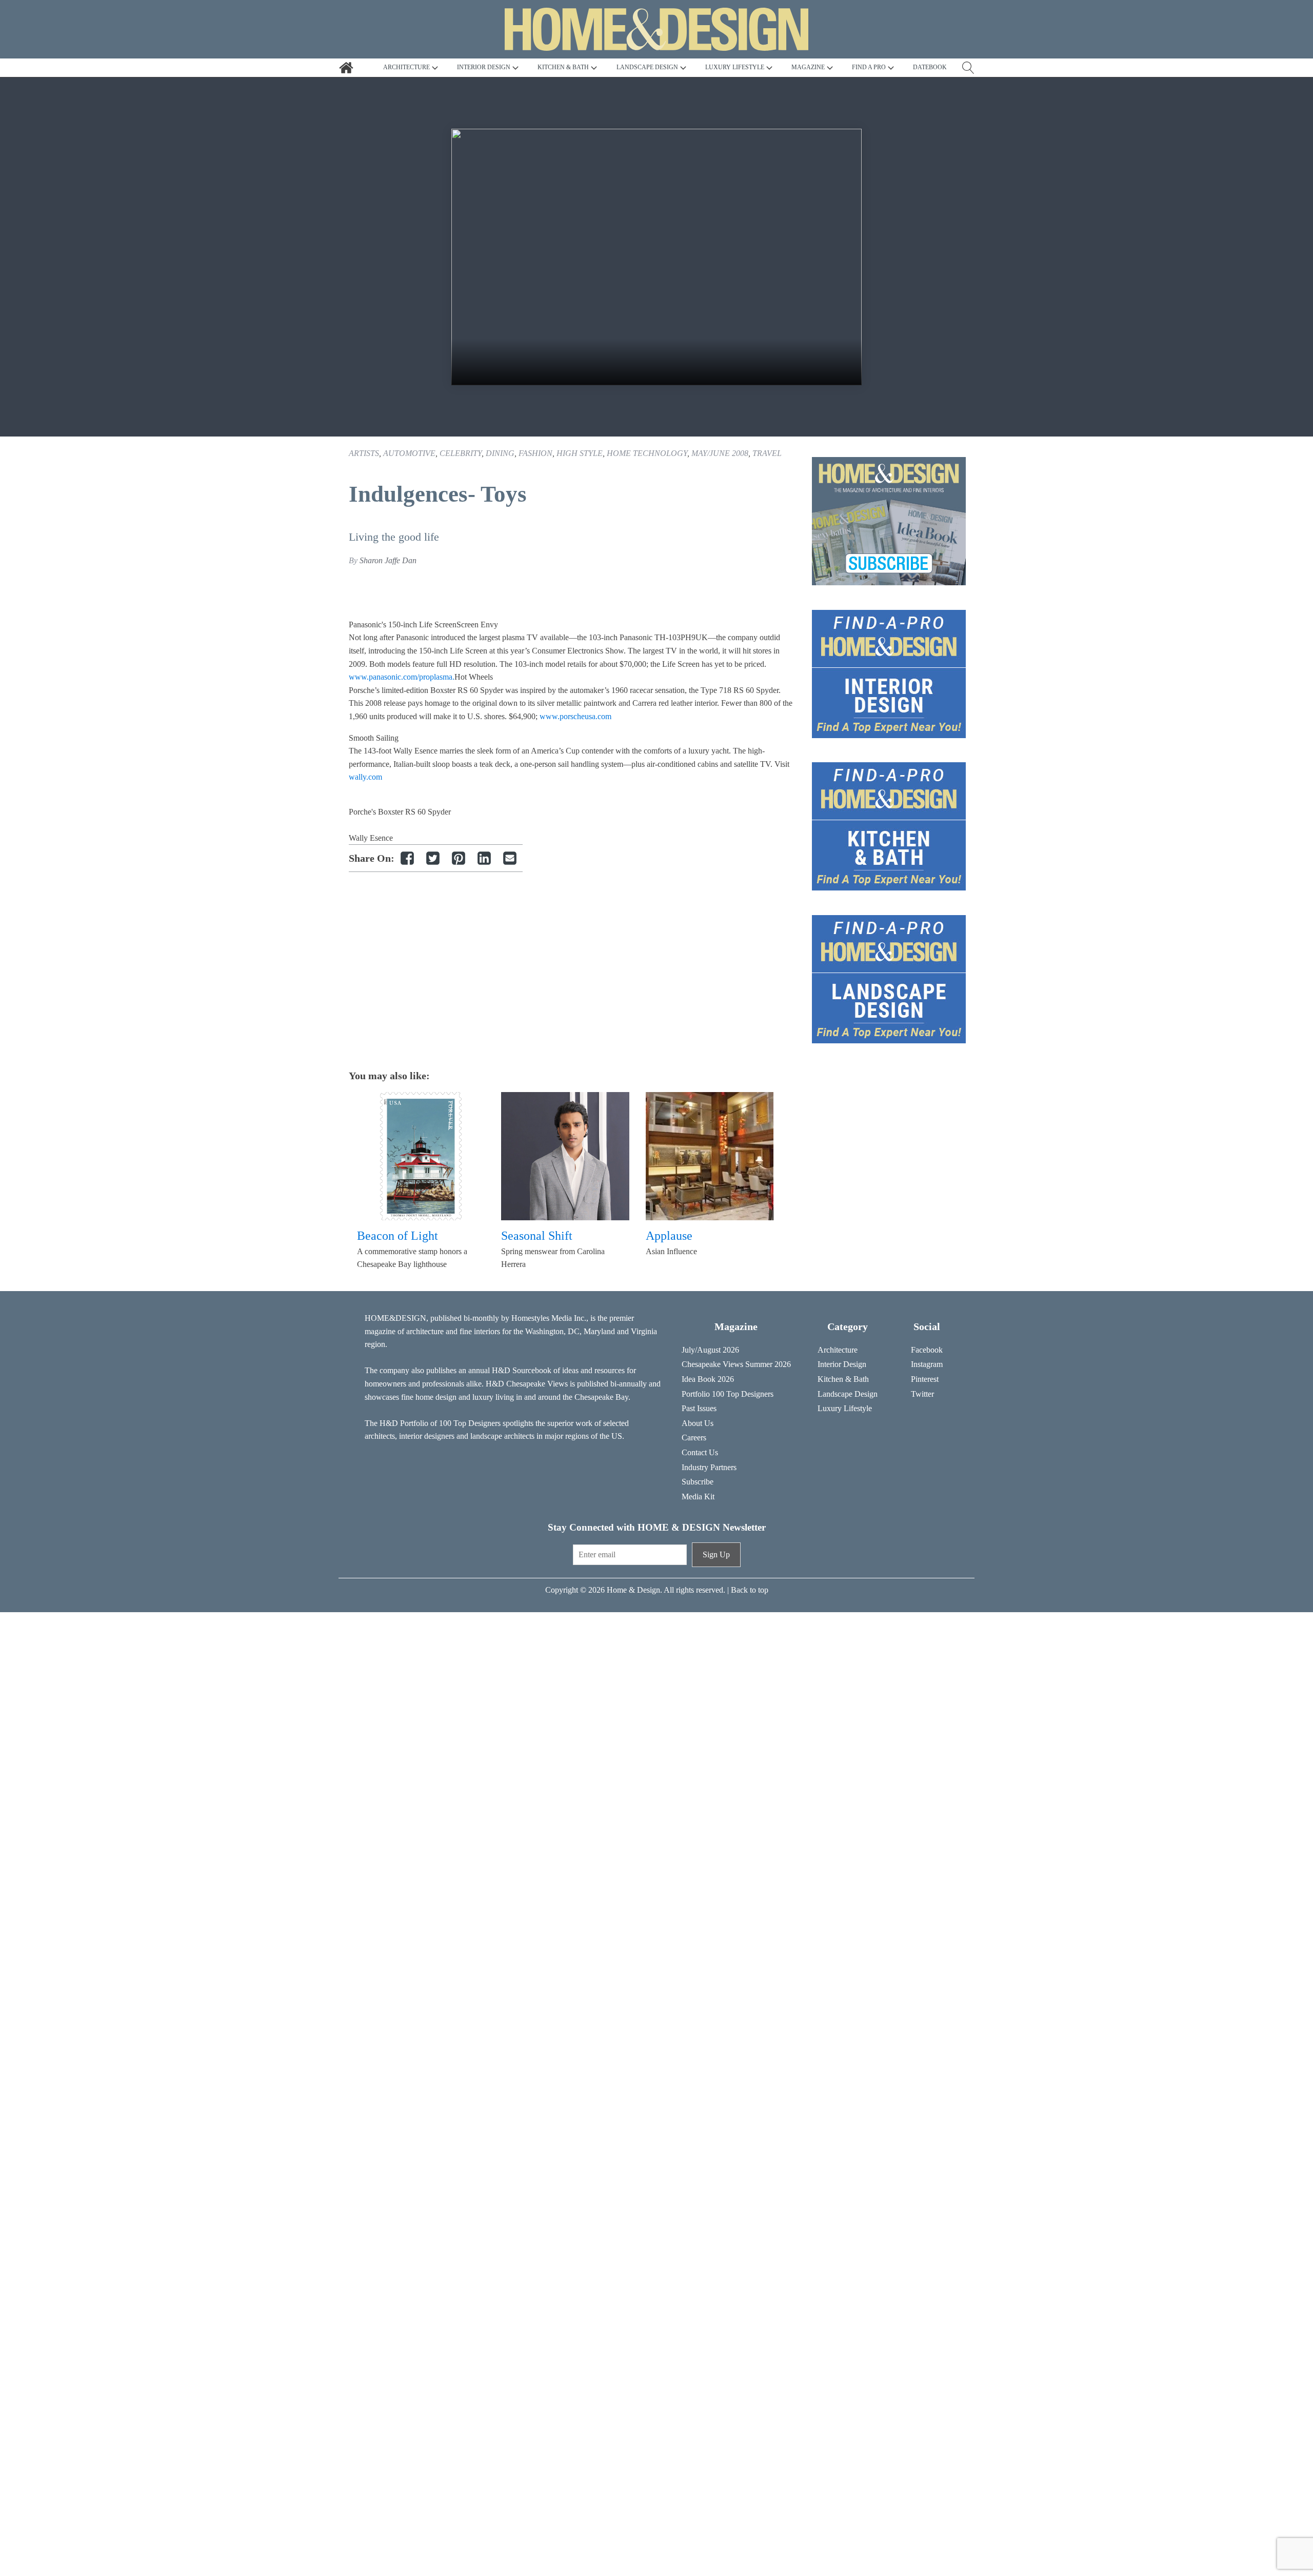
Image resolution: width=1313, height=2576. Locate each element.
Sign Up (716, 1554)
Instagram (927, 1364)
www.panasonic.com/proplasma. (402, 677)
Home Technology (647, 453)
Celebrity (461, 453)
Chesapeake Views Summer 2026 (736, 1364)
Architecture (838, 1350)
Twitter (922, 1394)
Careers (694, 1438)
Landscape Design (848, 1394)
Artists (364, 453)
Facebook (927, 1350)
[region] (656, 257)
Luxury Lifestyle (845, 1408)
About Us (698, 1423)
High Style (580, 453)
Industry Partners (709, 1467)
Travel (767, 453)
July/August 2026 (710, 1350)
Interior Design (842, 1364)
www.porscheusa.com (575, 716)
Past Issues (699, 1408)
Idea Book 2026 (708, 1379)
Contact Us (700, 1452)
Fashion (535, 453)
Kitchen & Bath (843, 1379)
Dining (500, 453)
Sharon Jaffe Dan (388, 560)
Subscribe (698, 1482)
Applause (669, 1236)
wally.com (365, 777)
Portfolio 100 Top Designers (728, 1394)
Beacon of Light (397, 1236)
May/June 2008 (720, 453)
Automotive (409, 453)
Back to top (750, 1590)
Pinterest (925, 1379)
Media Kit (698, 1497)
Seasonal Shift (537, 1236)
